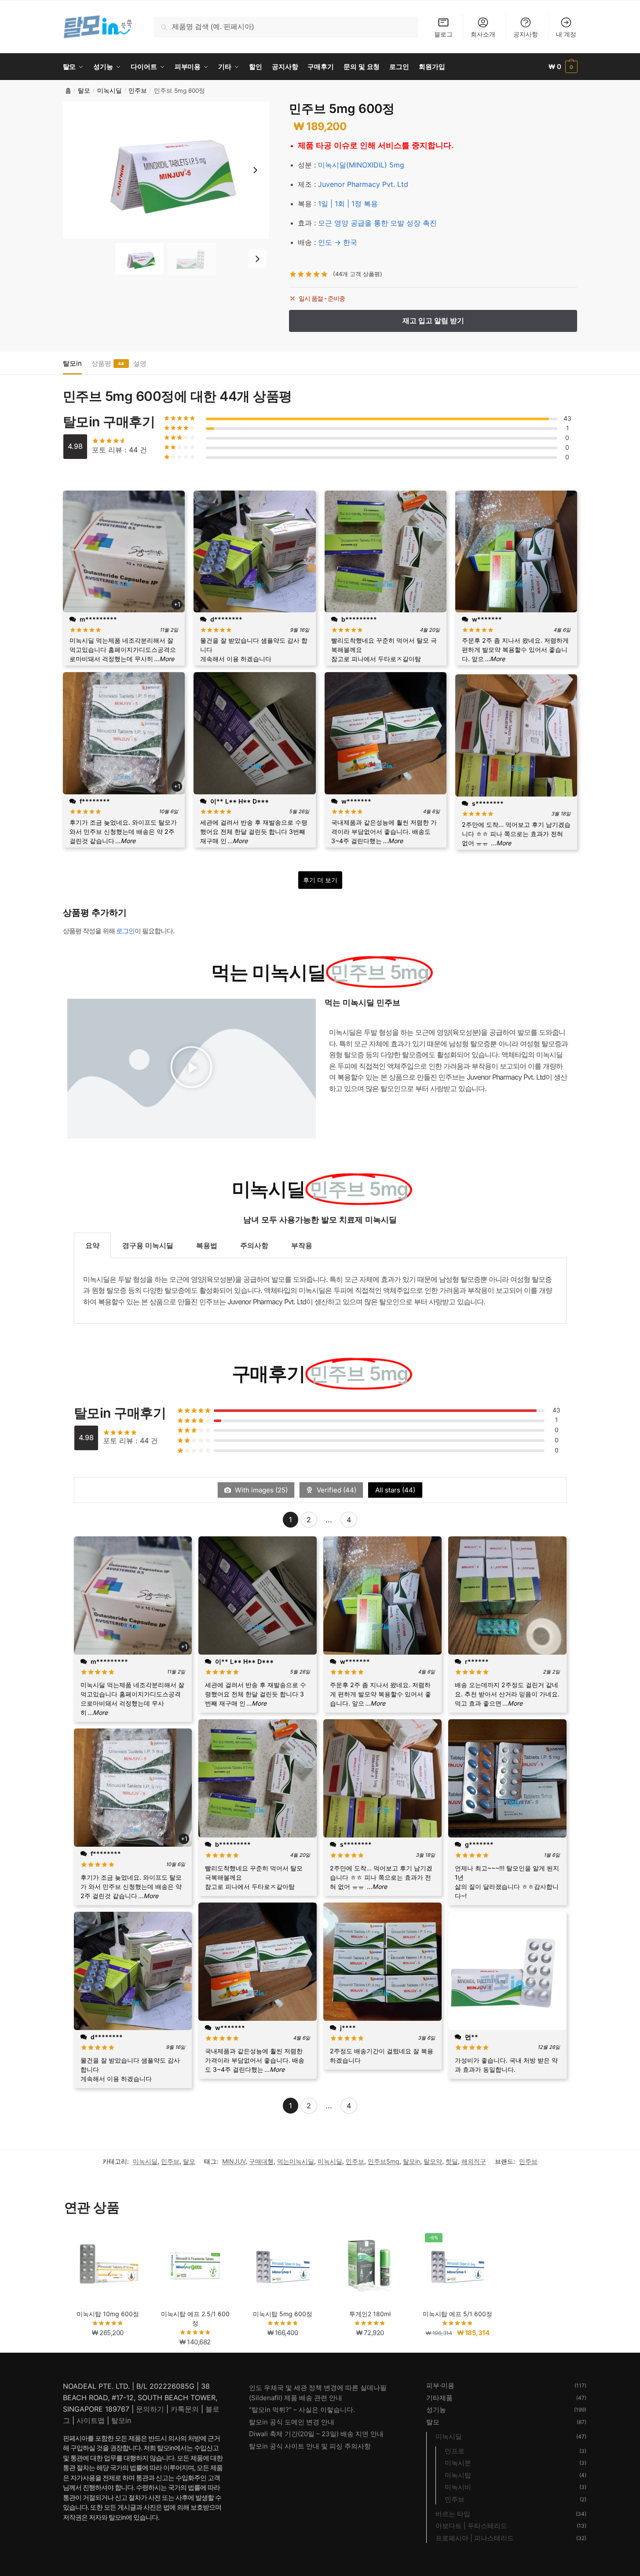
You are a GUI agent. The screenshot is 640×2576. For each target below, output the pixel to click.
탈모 (84, 91)
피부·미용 (440, 2385)
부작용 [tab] (302, 1245)
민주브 (138, 91)
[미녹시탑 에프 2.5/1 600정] (195, 2266)
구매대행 (261, 2161)
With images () (260, 1490)
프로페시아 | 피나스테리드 (475, 2538)
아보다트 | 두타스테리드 (471, 2526)
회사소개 (483, 34)
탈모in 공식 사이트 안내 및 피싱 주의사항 (310, 2446)
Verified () (336, 1490)
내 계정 (566, 34)
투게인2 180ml (370, 2314)
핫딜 (452, 2161)
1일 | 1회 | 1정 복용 (348, 204)
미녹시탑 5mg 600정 (283, 2314)
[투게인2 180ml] (370, 2266)
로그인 (125, 931)
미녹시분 (458, 2463)
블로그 (443, 34)
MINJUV (234, 2161)
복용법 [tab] (207, 1245)
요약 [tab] (92, 1245)
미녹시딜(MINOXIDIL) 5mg (361, 165)
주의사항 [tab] (254, 1245)
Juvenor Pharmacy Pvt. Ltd (363, 184)
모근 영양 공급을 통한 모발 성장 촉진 (377, 223)
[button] (255, 170)
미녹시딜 (110, 91)
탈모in (72, 363)
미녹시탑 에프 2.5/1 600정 (195, 2318)
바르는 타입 (453, 2514)
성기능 (436, 2410)
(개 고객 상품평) (358, 274)
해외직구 (474, 2161)
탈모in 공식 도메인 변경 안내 (292, 2422)
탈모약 (433, 2161)
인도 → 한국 (338, 242)
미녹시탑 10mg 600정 (108, 2314)
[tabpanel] (320, 1291)
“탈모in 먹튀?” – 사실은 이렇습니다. (302, 2410)
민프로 (455, 2451)
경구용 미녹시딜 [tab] (148, 1245)
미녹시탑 (458, 2475)
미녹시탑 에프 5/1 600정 (457, 2314)
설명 (140, 363)
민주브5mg (384, 2161)
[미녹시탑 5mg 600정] (283, 2266)
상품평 (101, 363)
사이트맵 (91, 2420)
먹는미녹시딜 (296, 2161)
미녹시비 (458, 2487)
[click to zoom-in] (166, 170)
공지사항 (526, 34)
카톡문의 (185, 2409)
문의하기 (150, 2409)
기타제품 (439, 2398)
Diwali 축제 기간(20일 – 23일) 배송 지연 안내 (316, 2434)
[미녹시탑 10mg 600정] (108, 2266)
